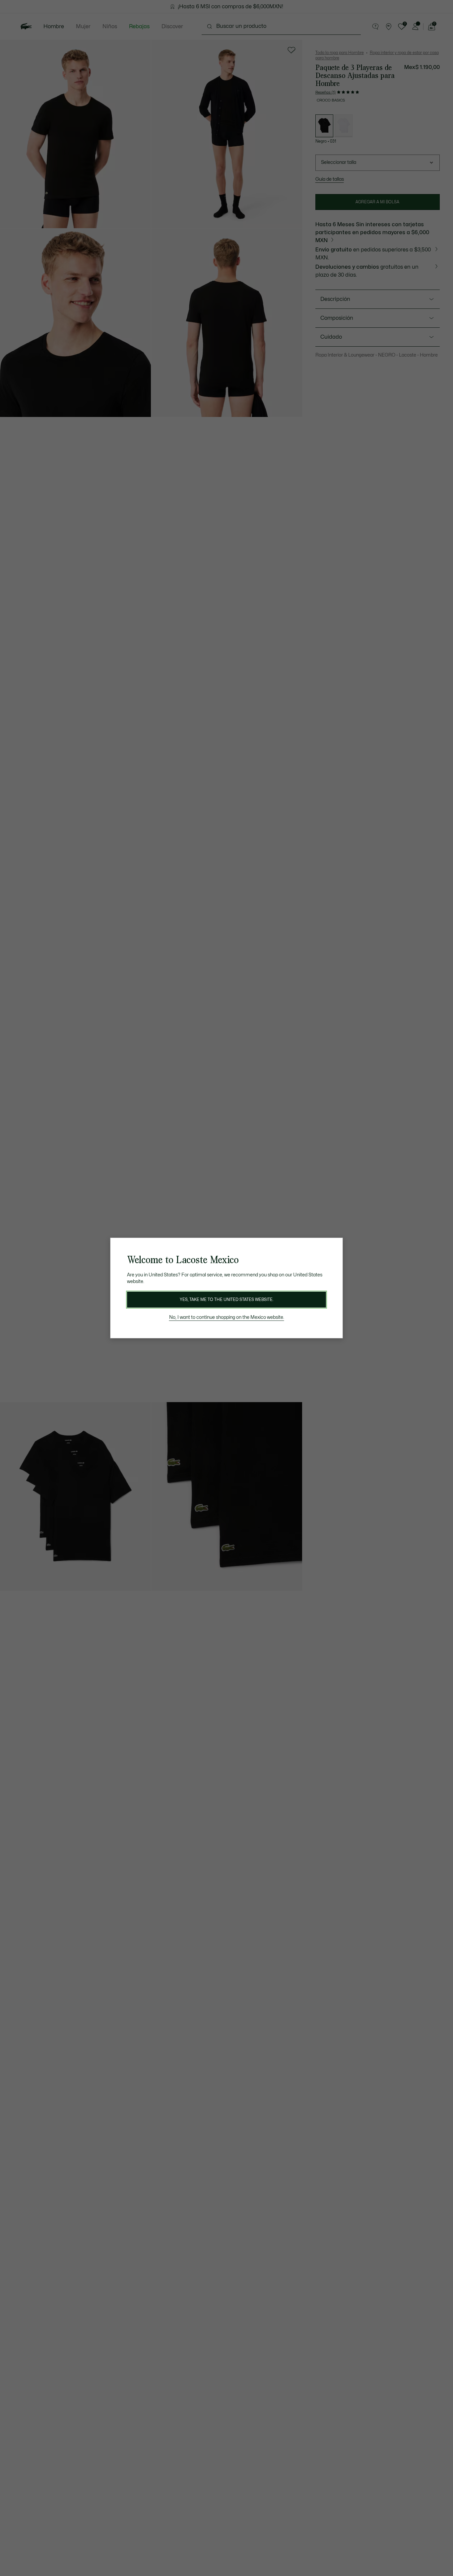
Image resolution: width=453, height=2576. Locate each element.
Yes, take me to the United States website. (227, 1300)
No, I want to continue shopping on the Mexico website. (227, 1317)
